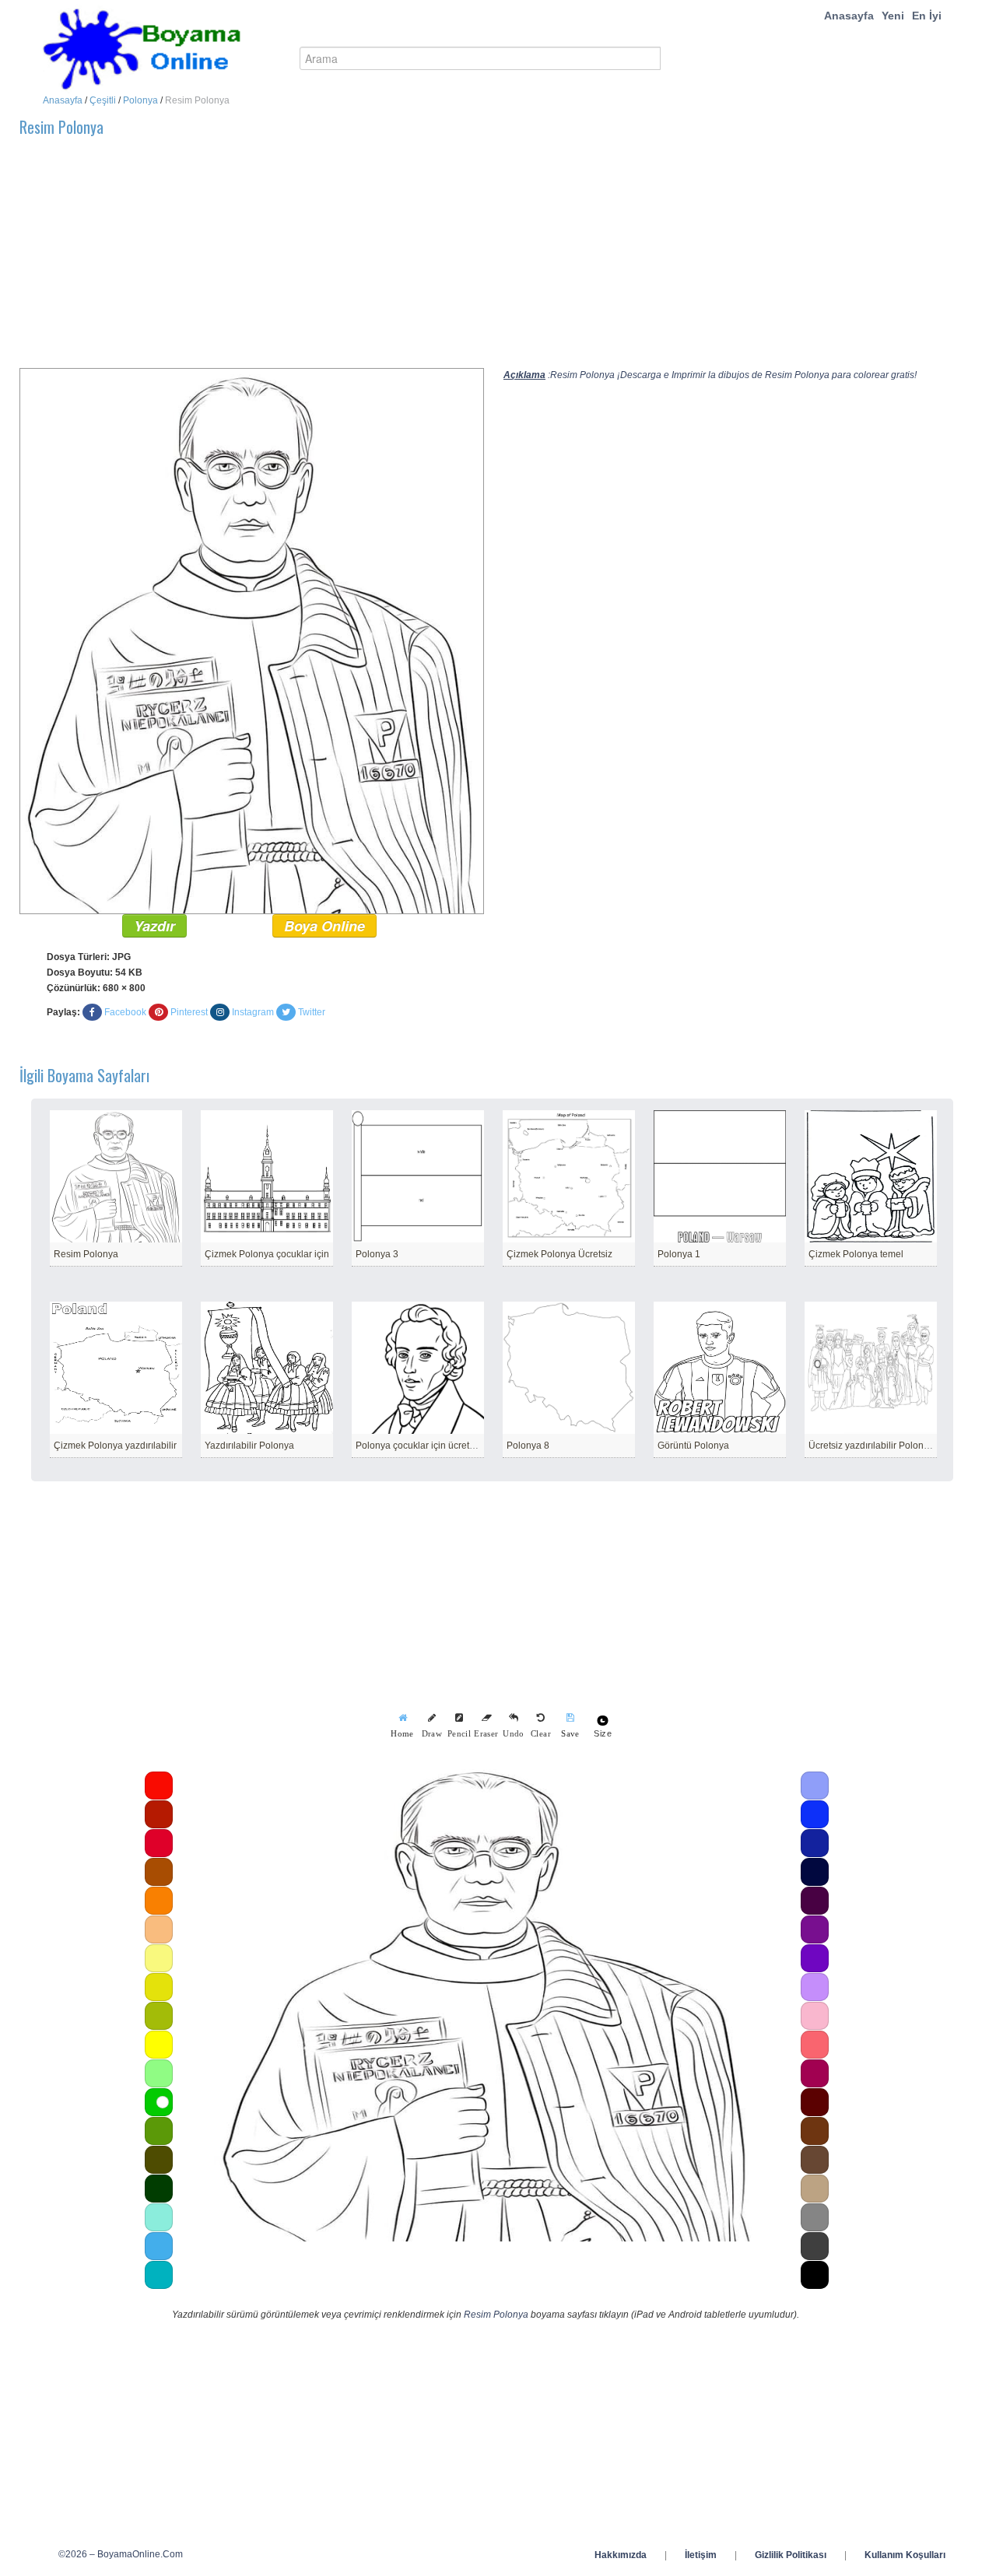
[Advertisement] (486, 259)
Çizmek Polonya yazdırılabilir (115, 1446)
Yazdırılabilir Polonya (249, 1446)
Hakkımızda (621, 2555)
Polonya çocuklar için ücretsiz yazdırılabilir (445, 1446)
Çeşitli (103, 100)
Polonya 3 (377, 1254)
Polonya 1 (679, 1254)
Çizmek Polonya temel (856, 1254)
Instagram (253, 1012)
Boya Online (324, 926)
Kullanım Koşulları (905, 2555)
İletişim (701, 2555)
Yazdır (154, 926)
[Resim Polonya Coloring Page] (252, 640)
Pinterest (189, 1012)
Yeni (893, 16)
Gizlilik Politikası (791, 2555)
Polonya (140, 100)
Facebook (125, 1012)
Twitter (312, 1012)
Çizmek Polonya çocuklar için (267, 1254)
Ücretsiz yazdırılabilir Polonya (871, 1446)
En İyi (927, 16)
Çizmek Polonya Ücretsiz (559, 1254)
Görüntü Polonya (693, 1446)
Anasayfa (849, 16)
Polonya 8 (528, 1446)
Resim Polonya (86, 1254)
